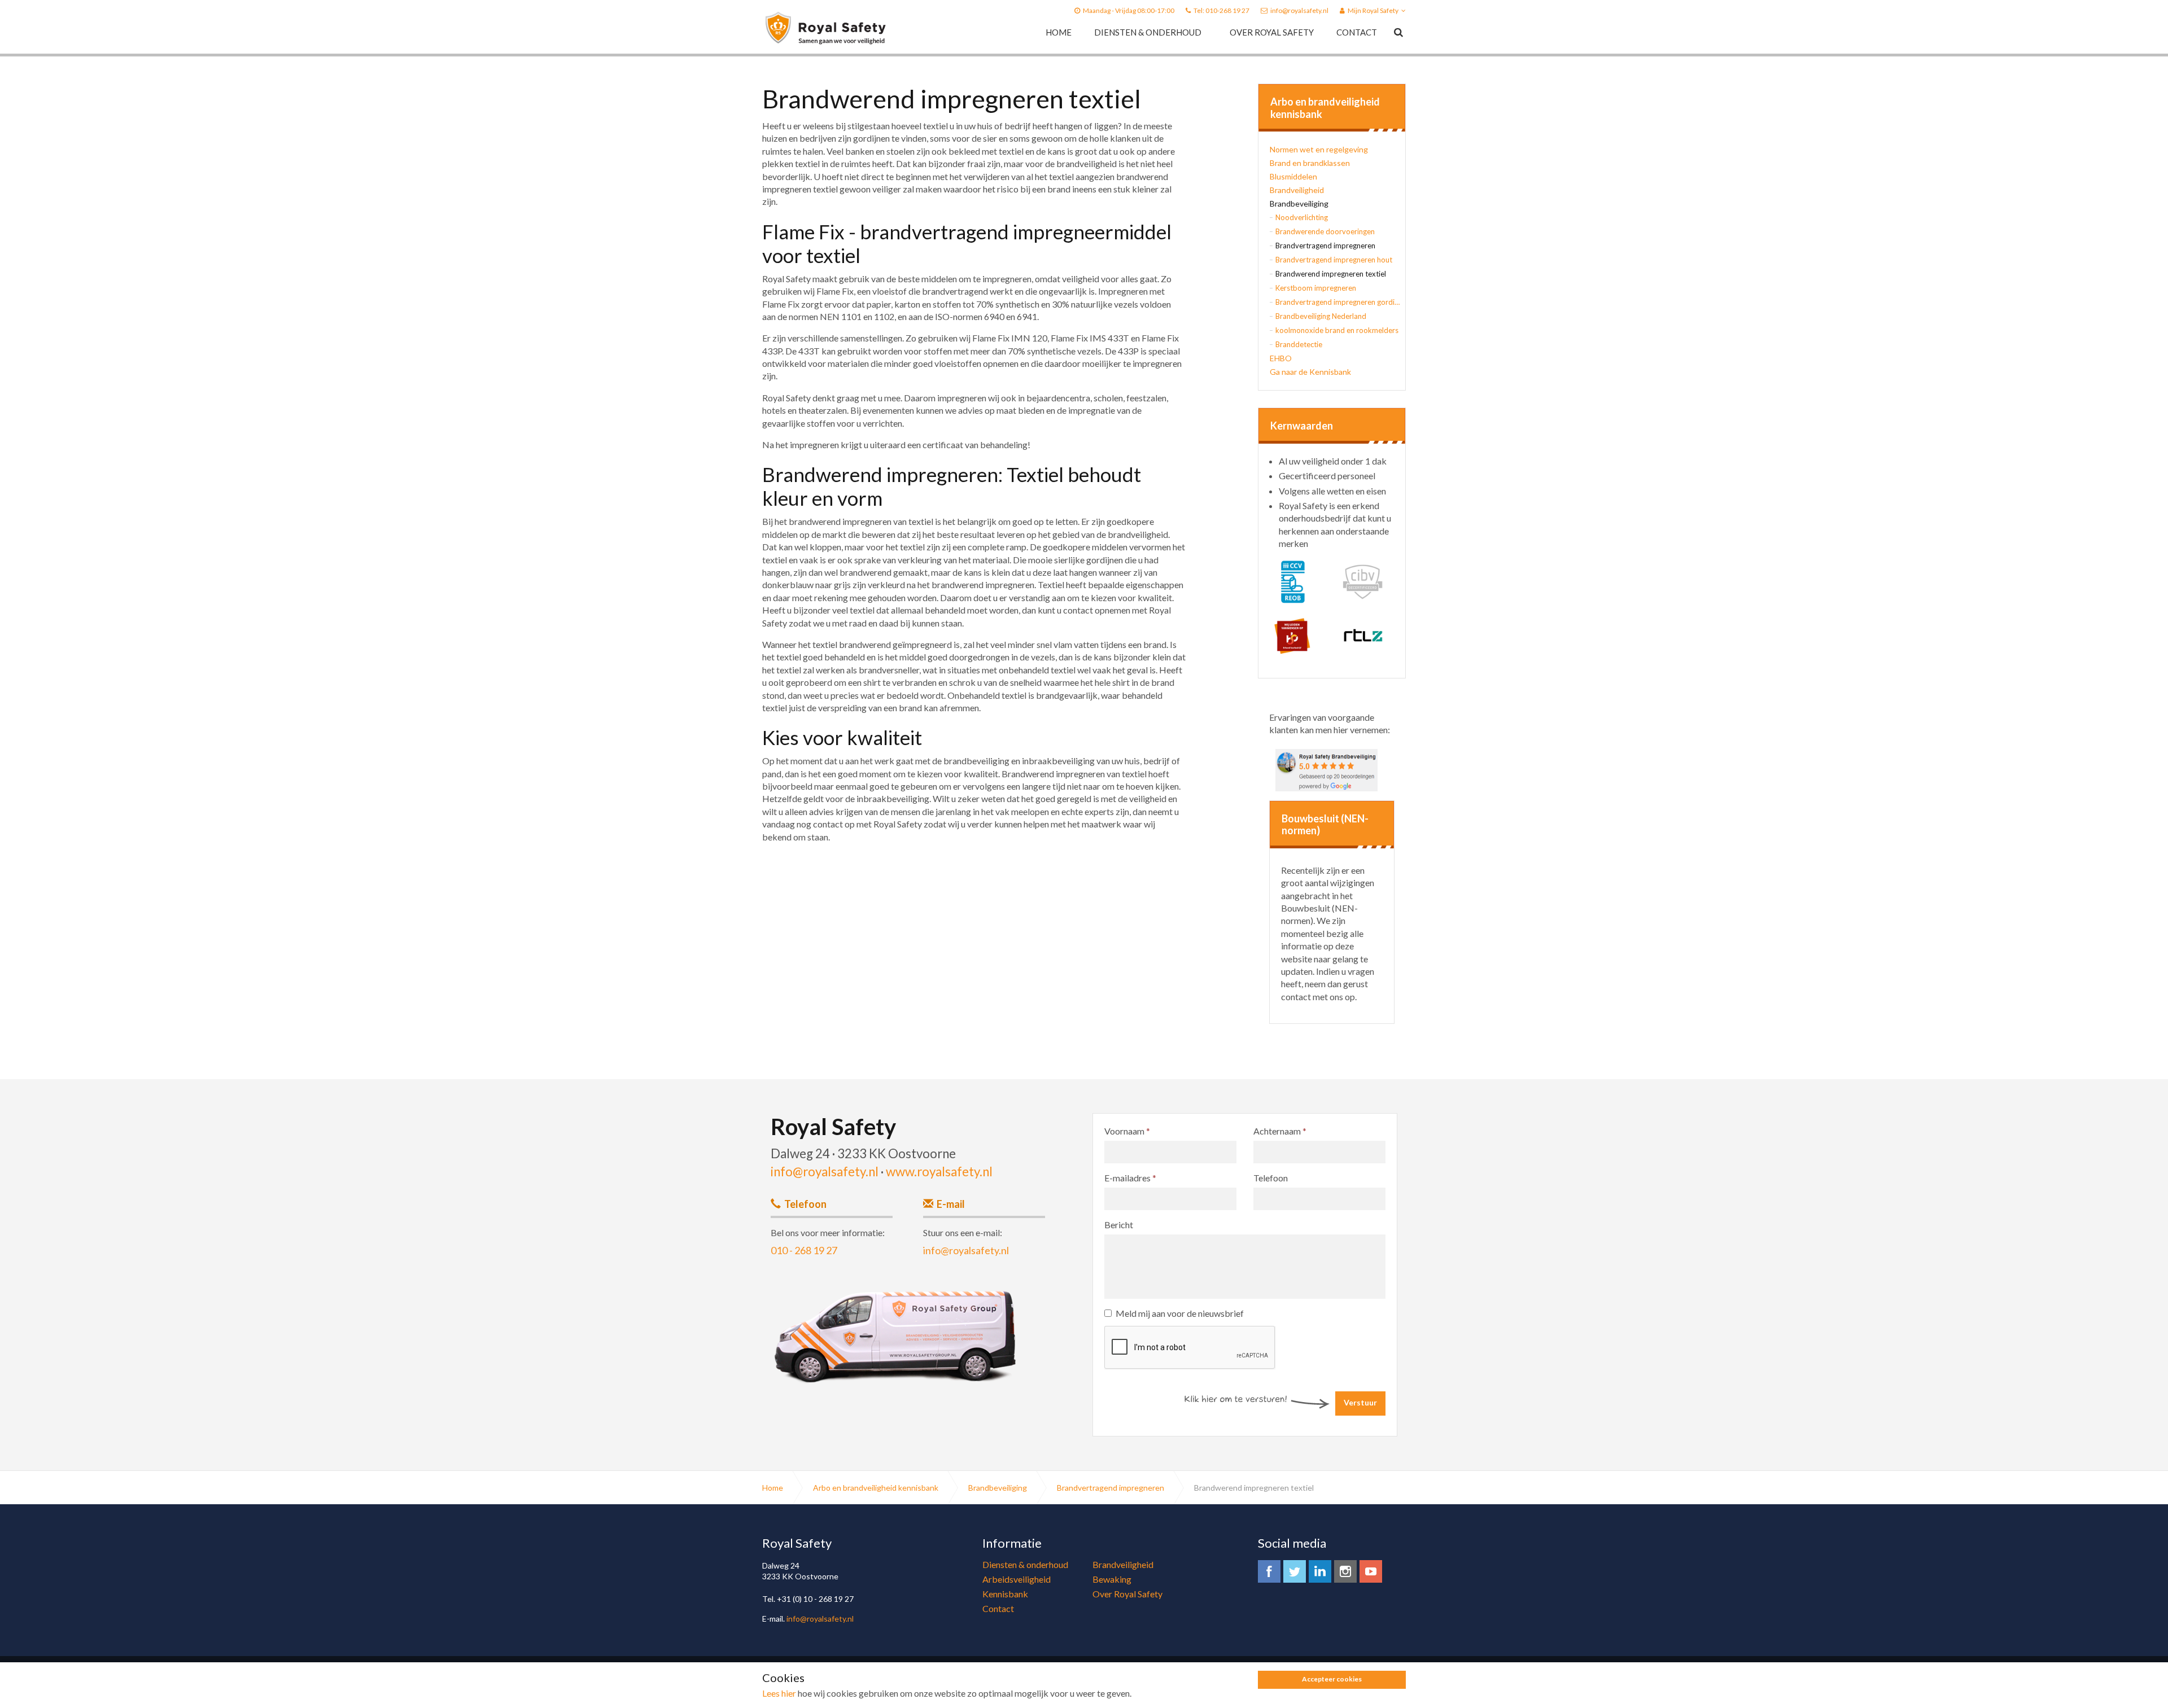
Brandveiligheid (1297, 190)
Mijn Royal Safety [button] (1373, 10)
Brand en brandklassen (1310, 163)
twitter (1295, 1571)
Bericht (1119, 1225)
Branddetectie (1299, 344)
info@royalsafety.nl (1299, 10)
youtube (1371, 1571)
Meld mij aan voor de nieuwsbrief (1180, 1313)
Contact (1357, 32)
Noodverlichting (1302, 217)
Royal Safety (826, 28)
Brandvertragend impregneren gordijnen (1337, 302)
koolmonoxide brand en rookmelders (1337, 330)
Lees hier (779, 1693)
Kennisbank (1005, 1594)
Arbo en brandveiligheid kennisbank (1325, 108)
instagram (1345, 1571)
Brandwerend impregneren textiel (1331, 274)
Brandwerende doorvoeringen (1325, 231)
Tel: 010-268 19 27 (1221, 10)
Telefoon (1271, 1178)
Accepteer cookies (1332, 1679)
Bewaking (1112, 1579)
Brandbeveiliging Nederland (1321, 316)
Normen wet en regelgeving (1319, 149)
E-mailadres (1130, 1178)
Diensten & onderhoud (1148, 32)
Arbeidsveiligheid (1017, 1579)
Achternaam (1280, 1131)
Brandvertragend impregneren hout (1334, 260)
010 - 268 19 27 (804, 1250)
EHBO (1281, 358)
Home (1059, 32)
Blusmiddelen (1293, 176)
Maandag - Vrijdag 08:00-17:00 (1129, 10)
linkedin (1320, 1571)
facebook (1269, 1571)
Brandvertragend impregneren (1325, 246)
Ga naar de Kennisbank (1310, 372)
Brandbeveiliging (1299, 203)
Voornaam (1127, 1131)
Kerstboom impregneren (1316, 288)
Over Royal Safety (1272, 32)
